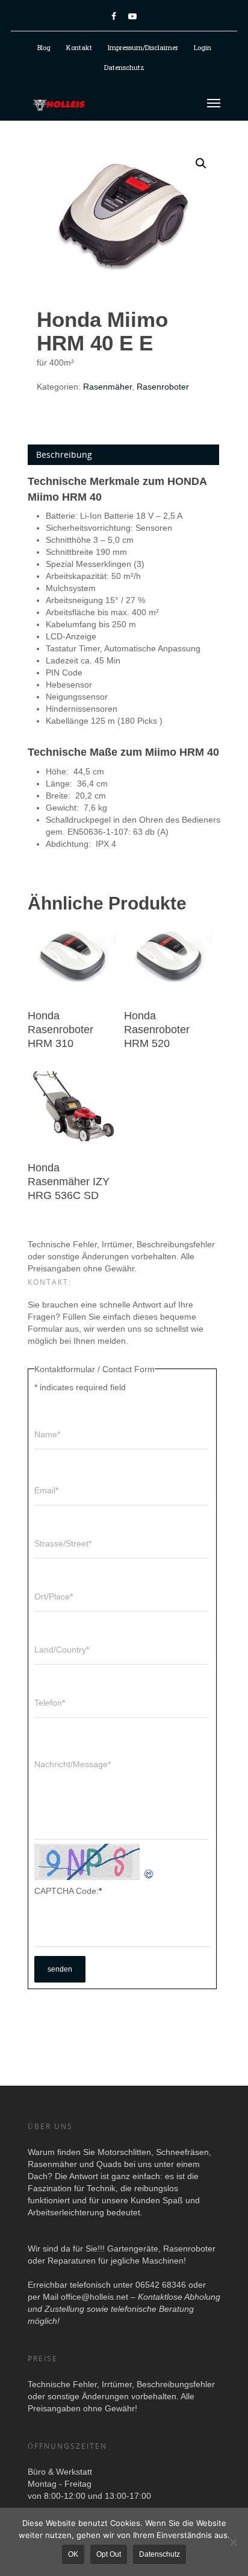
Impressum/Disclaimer (143, 47)
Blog (44, 47)
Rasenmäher (107, 387)
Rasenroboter (163, 387)
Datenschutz (124, 67)
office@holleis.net (95, 2297)
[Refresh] (149, 1874)
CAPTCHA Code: (68, 1891)
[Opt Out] (233, 2542)
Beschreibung (64, 454)
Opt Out (109, 2554)
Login (203, 47)
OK (73, 2554)
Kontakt (79, 47)
